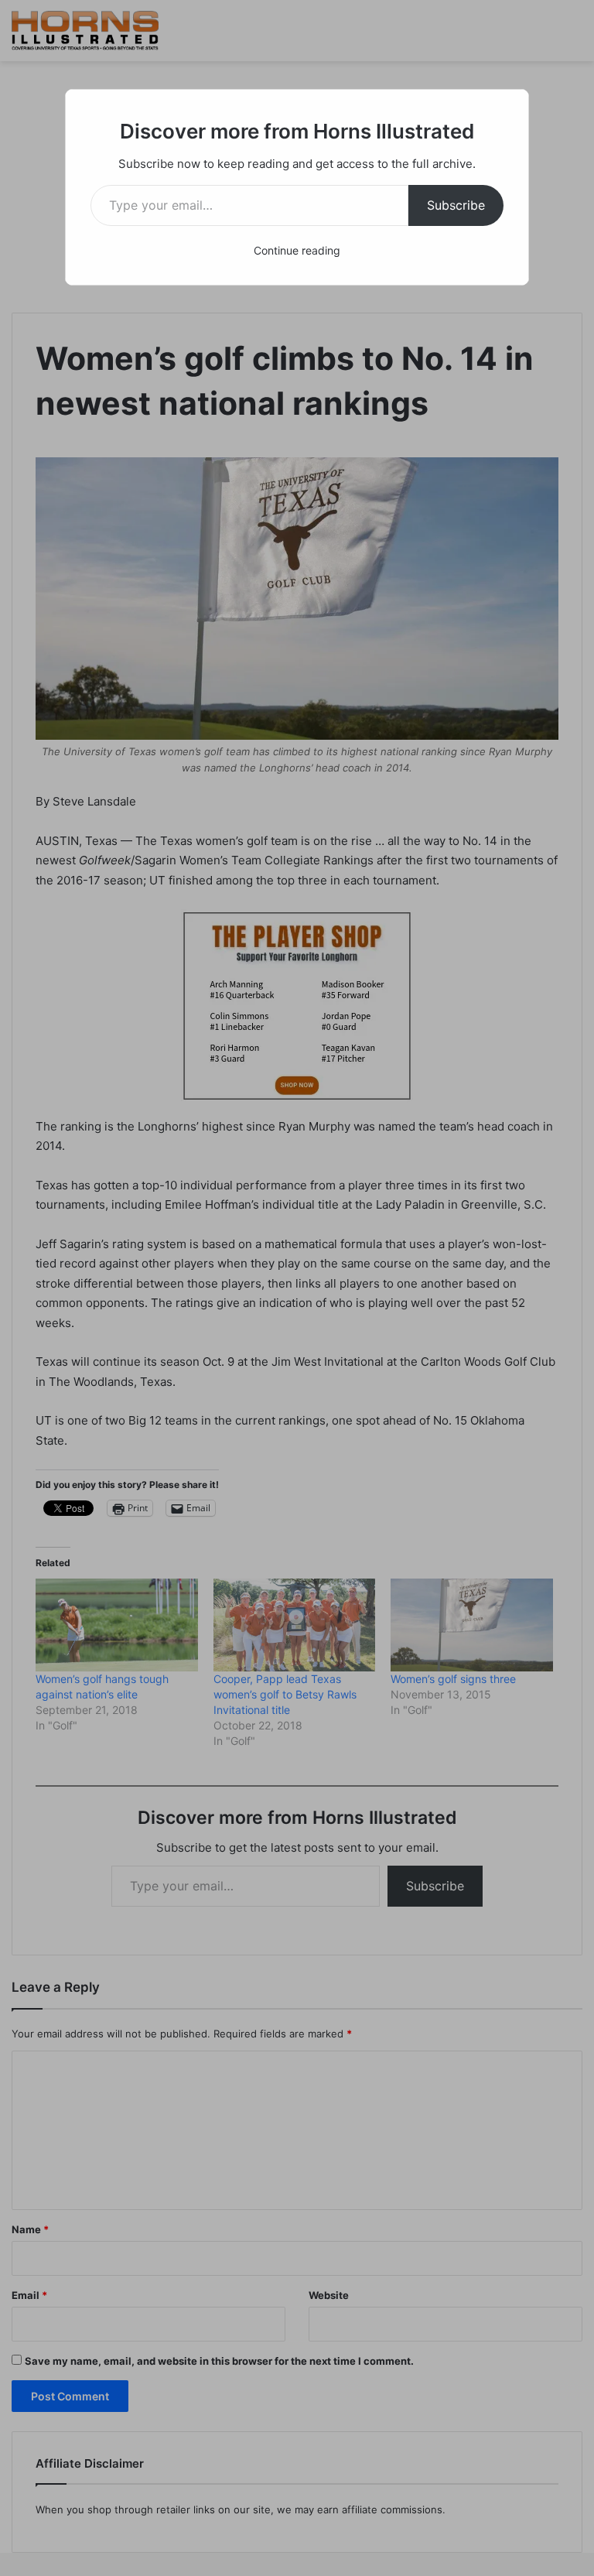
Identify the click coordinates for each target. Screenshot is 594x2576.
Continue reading (297, 250)
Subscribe (456, 205)
